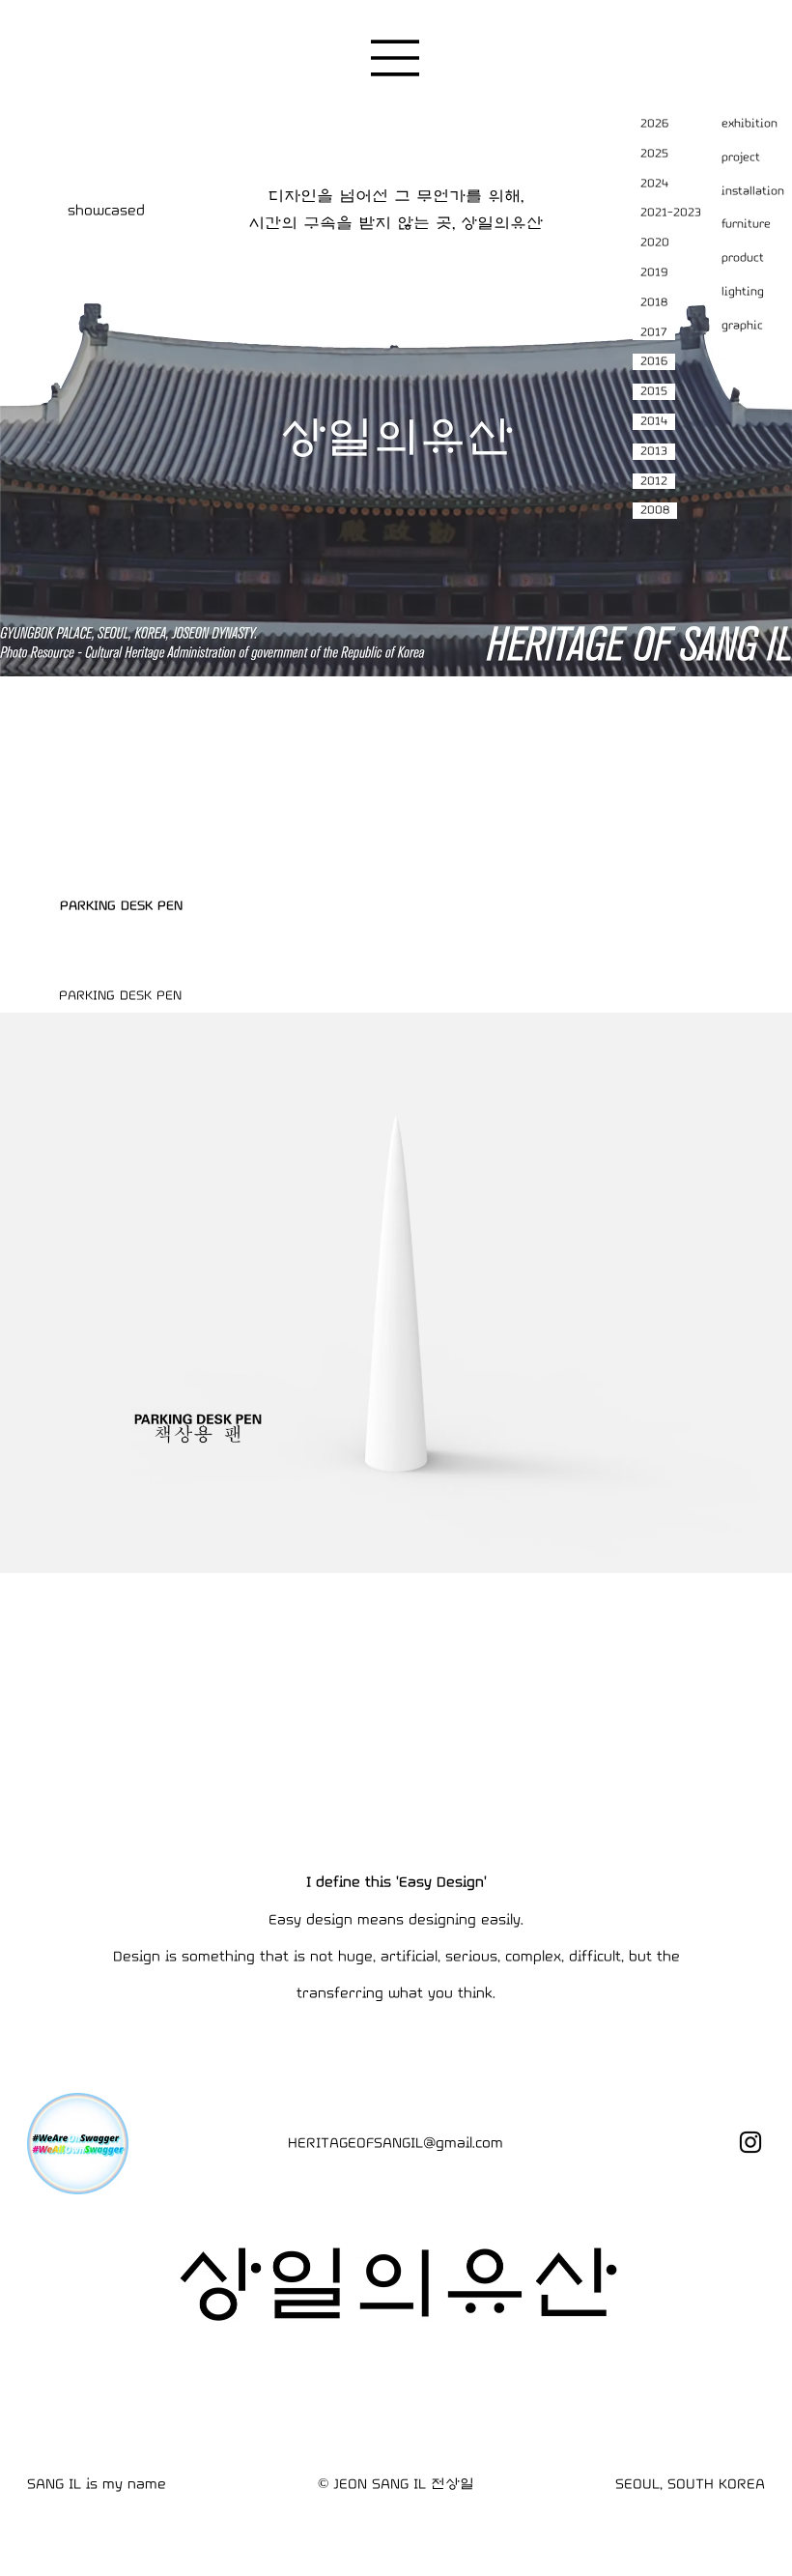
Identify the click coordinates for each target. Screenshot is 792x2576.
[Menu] (396, 58)
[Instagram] (750, 2142)
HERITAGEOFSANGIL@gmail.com (396, 2143)
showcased (106, 210)
